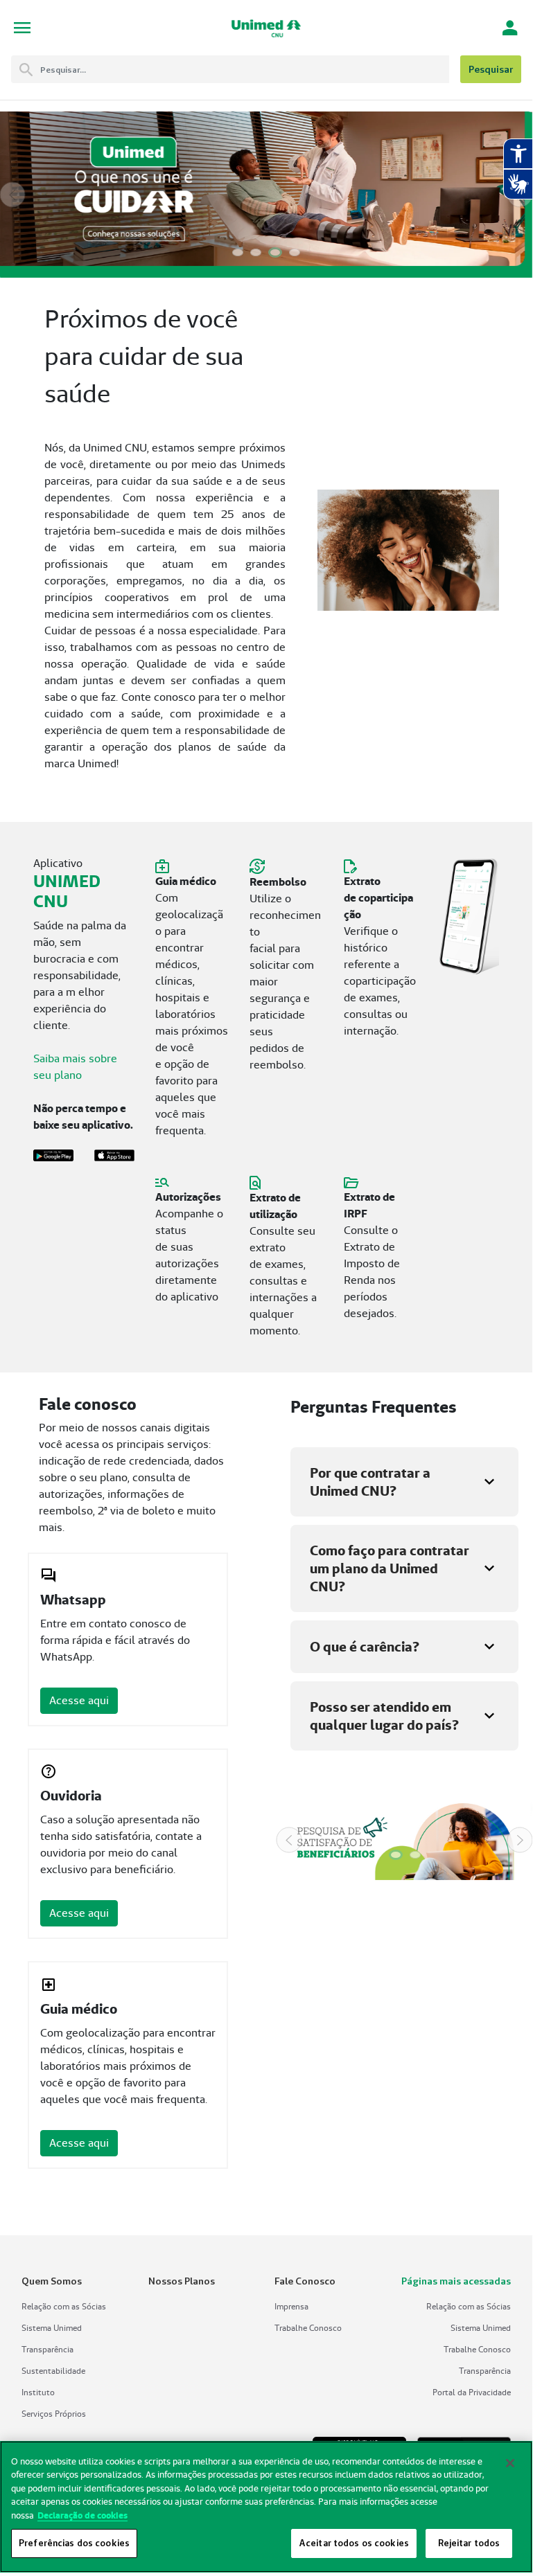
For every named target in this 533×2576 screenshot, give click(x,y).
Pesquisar (491, 69)
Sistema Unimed (52, 2328)
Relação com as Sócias (64, 2306)
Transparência (47, 2349)
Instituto (38, 2392)
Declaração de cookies (82, 2515)
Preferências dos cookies (74, 2543)
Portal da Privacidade (472, 2392)
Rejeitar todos (469, 2543)
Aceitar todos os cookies (354, 2543)
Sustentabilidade (53, 2371)
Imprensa (291, 2306)
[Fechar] (510, 2463)
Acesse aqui (79, 1700)
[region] (266, 2507)
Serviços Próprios (54, 2414)
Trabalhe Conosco (308, 2328)
